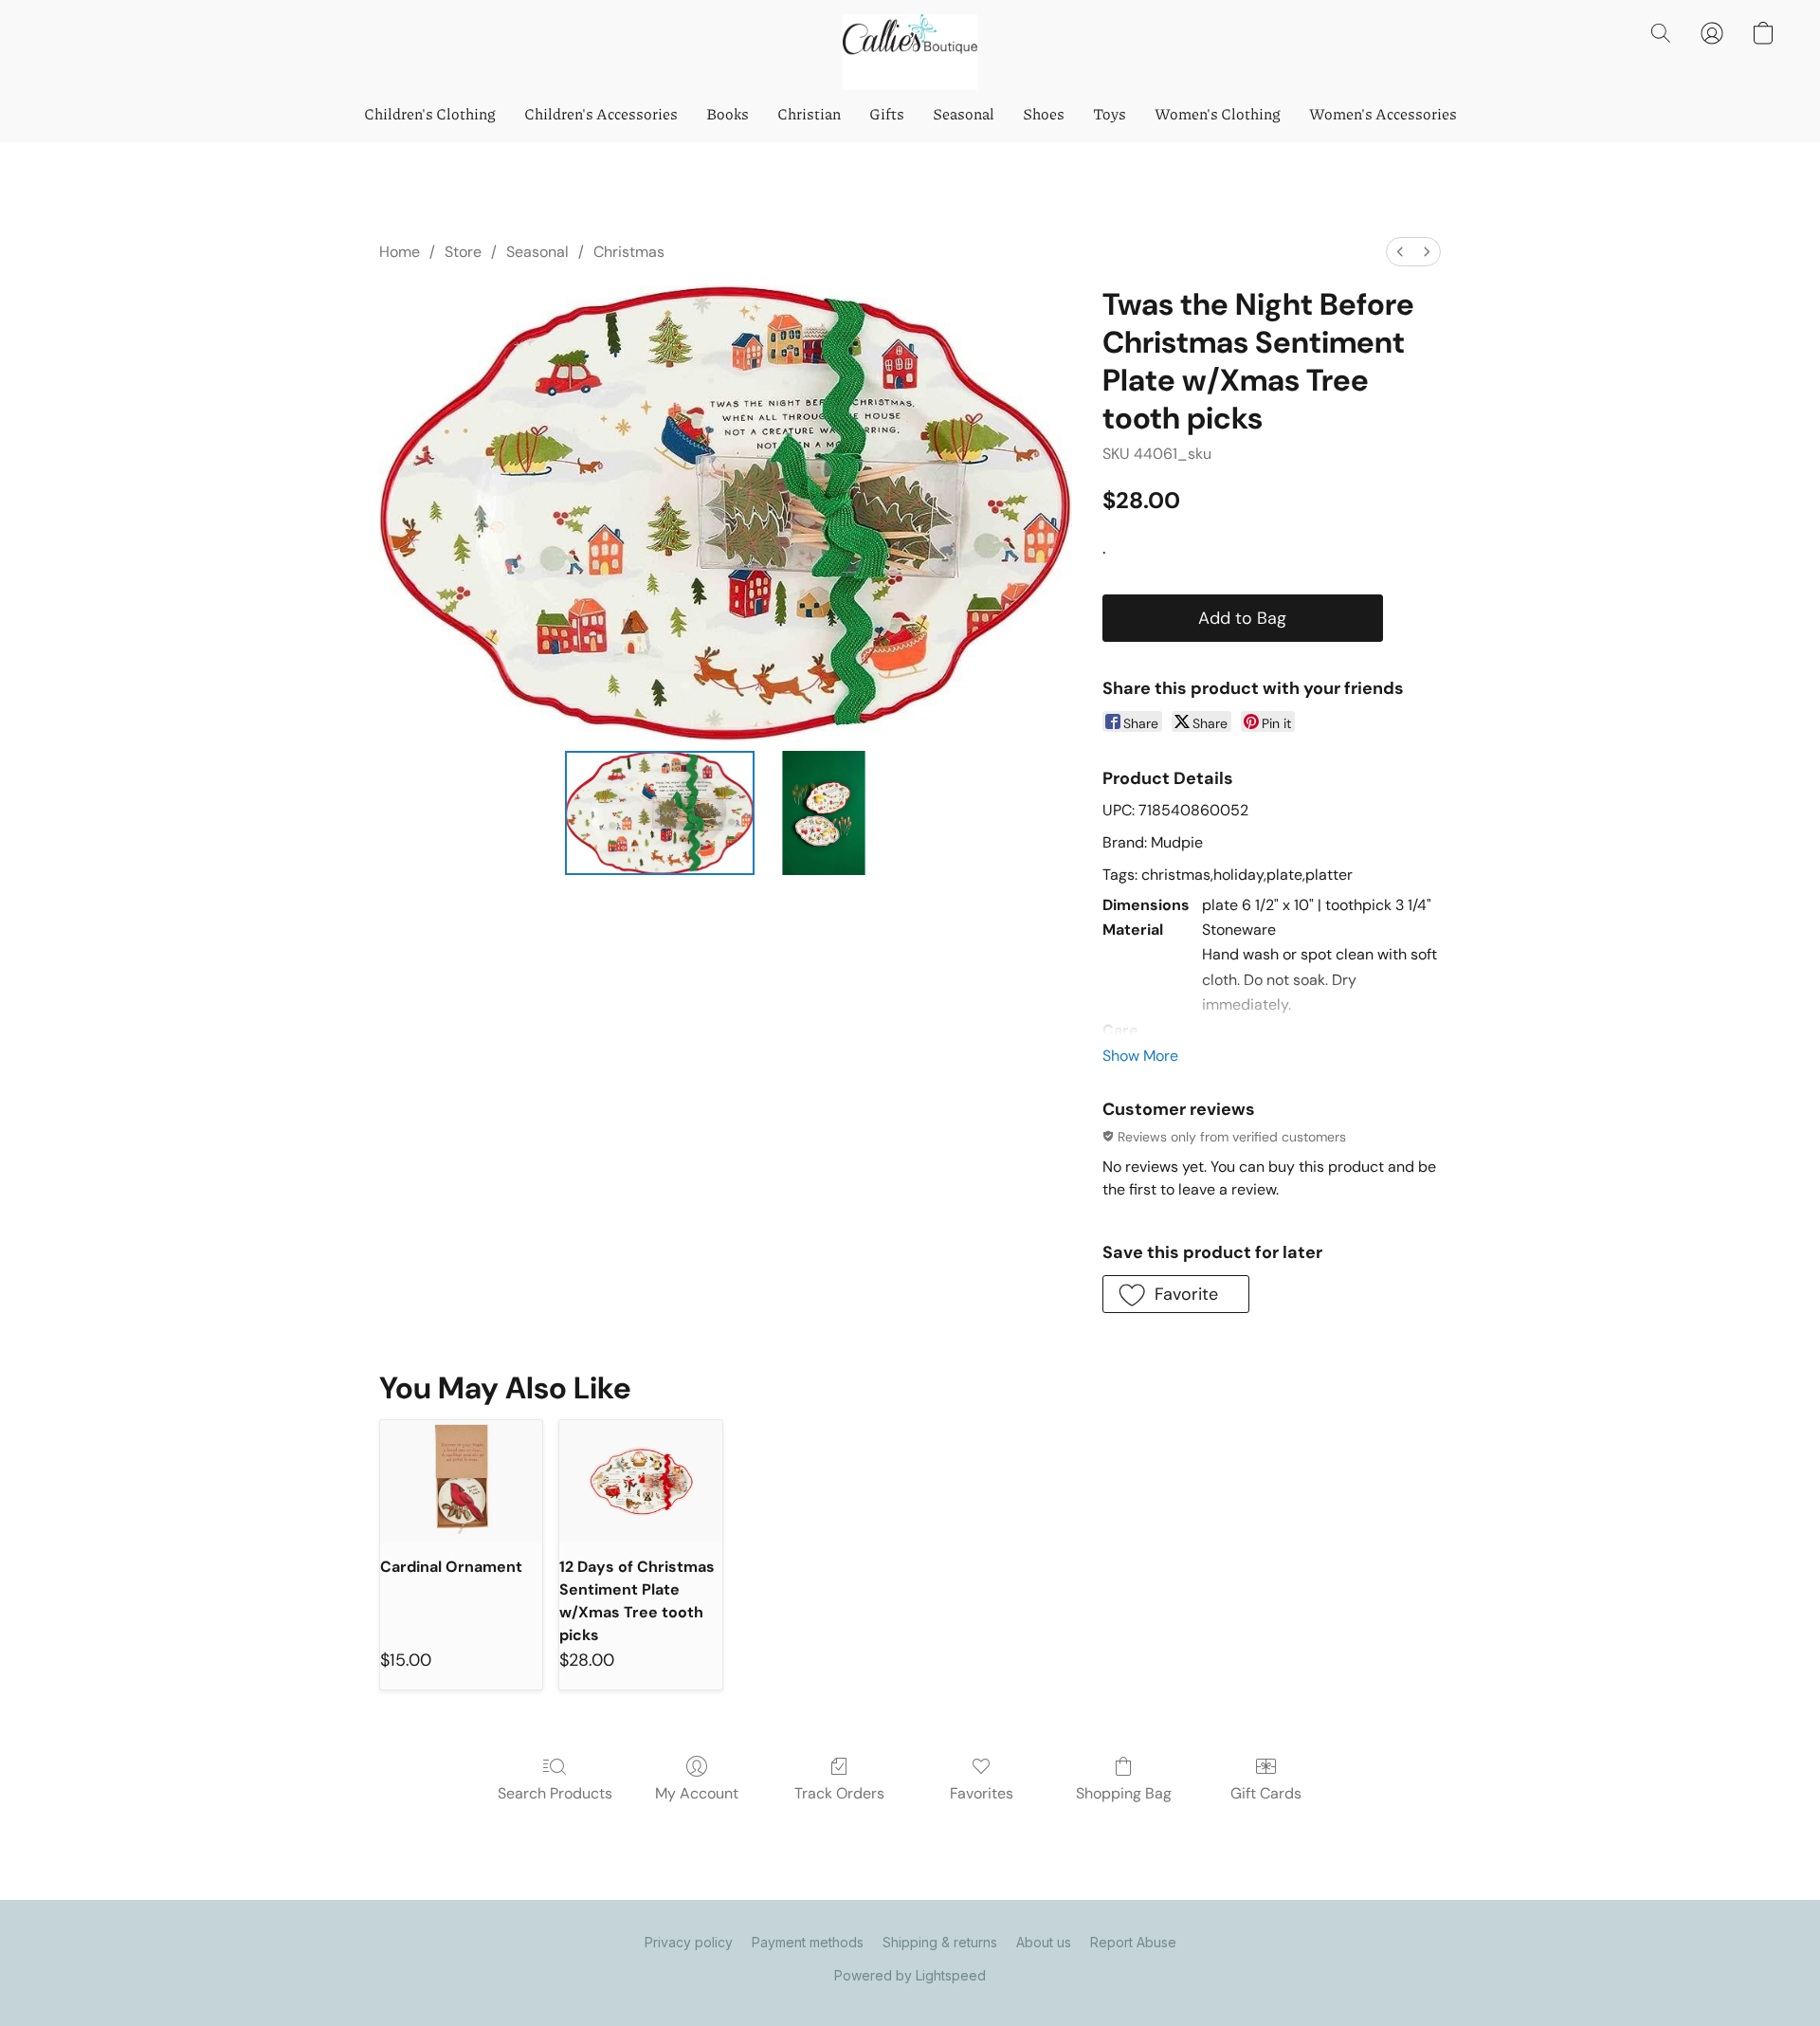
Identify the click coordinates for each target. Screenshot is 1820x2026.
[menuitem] (1400, 252)
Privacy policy (689, 1942)
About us (1044, 1942)
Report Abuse (1133, 1942)
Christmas (629, 252)
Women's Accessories (1383, 113)
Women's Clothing (1218, 113)
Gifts (887, 113)
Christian (809, 113)
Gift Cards (1266, 1793)
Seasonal (964, 113)
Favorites (982, 1793)
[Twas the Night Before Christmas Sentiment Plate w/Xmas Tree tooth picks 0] (660, 812)
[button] (910, 52)
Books (728, 113)
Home (400, 252)
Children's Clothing (430, 113)
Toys (1110, 113)
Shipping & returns (940, 1942)
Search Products (555, 1793)
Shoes (1044, 113)
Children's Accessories (601, 113)
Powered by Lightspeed (910, 1975)
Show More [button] (1140, 1056)
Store (463, 252)
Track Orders (839, 1793)
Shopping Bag (1124, 1793)
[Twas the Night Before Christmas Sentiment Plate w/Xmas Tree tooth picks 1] (824, 812)
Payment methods (808, 1942)
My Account (697, 1793)
